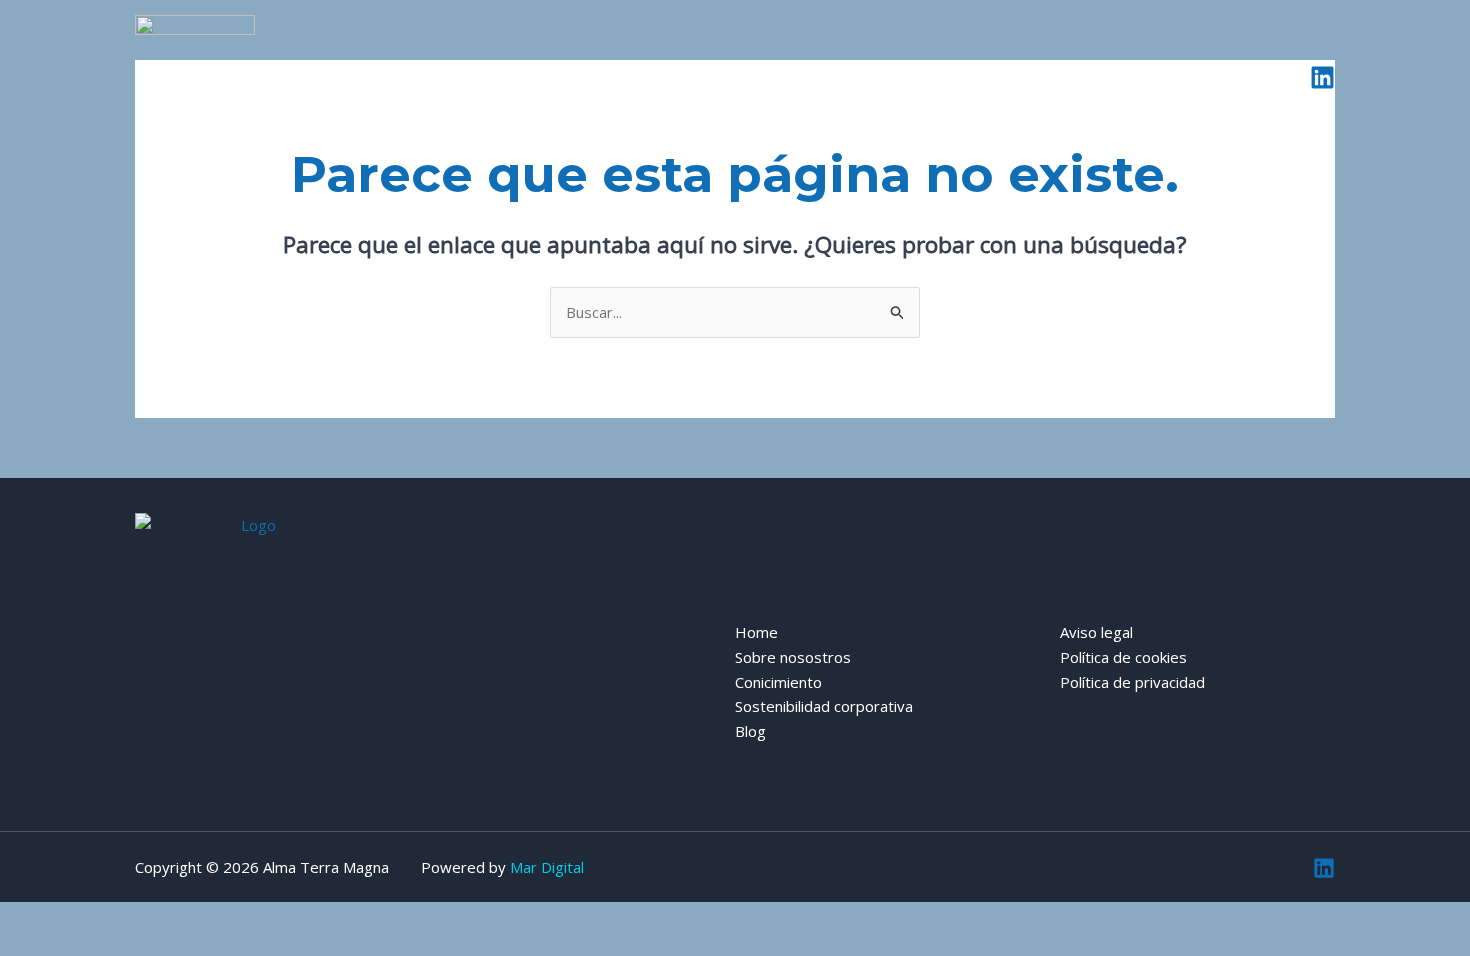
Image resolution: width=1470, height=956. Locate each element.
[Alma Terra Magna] (195, 75)
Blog (1122, 77)
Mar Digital (547, 867)
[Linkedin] (1322, 77)
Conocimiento (762, 77)
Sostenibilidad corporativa (958, 77)
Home (466, 77)
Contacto (1229, 77)
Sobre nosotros (602, 77)
